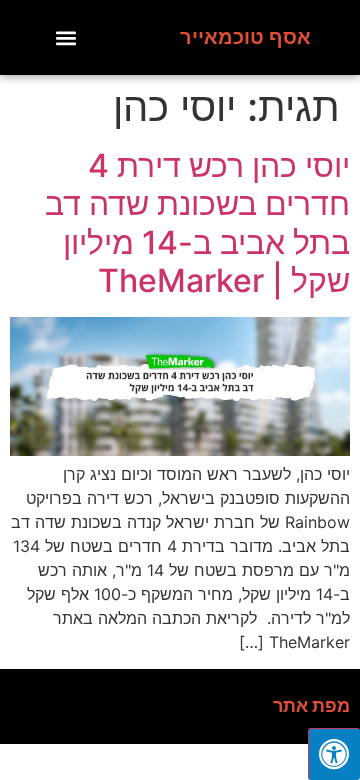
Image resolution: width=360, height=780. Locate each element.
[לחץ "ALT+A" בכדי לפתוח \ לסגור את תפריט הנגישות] (334, 754)
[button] (65, 37)
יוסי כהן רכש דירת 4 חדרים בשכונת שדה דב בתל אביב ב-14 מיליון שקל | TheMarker (197, 223)
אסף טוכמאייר (245, 37)
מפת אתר (311, 705)
